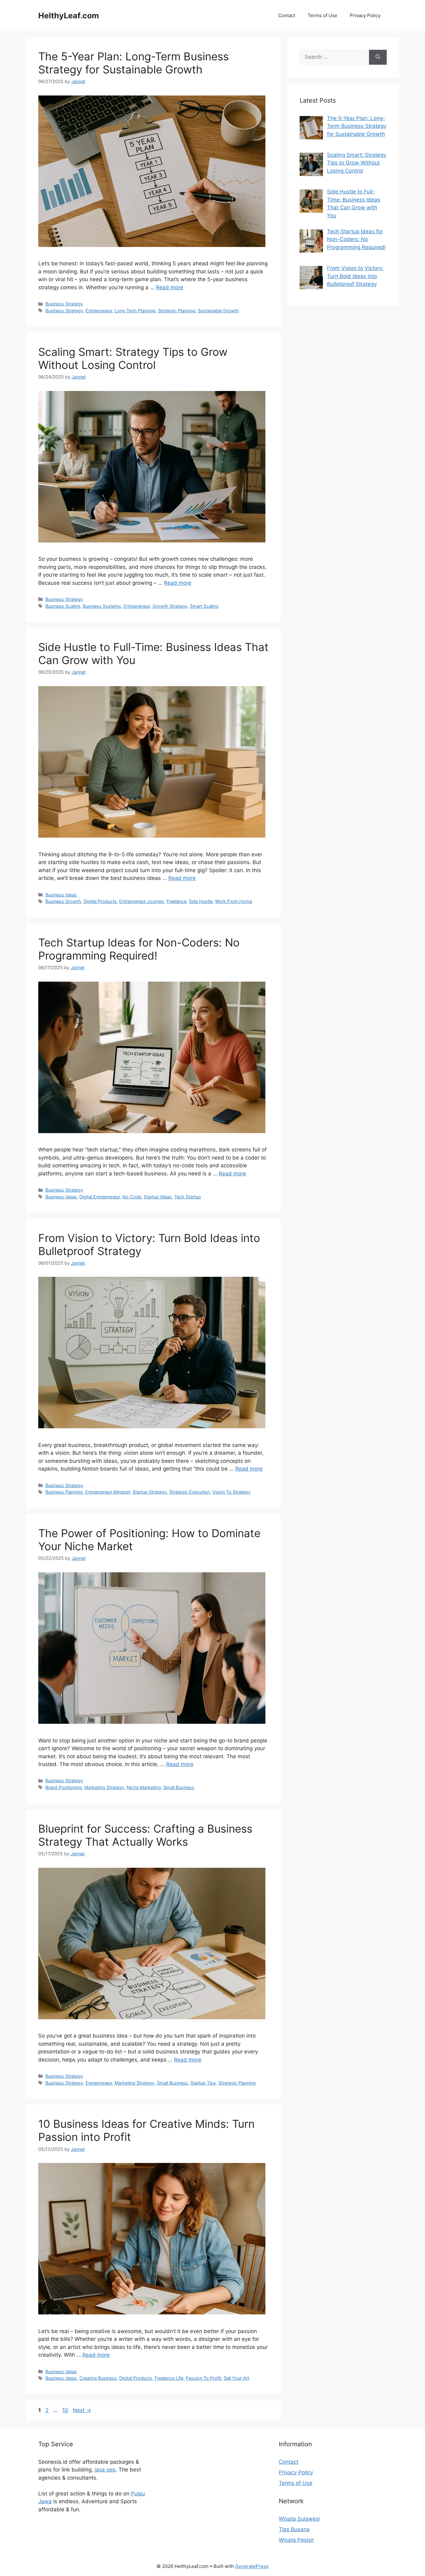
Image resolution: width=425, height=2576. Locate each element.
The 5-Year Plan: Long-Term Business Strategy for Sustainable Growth (133, 63)
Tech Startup (188, 1197)
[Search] (378, 57)
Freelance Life (169, 2378)
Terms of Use (322, 15)
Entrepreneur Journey (142, 901)
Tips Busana (294, 2529)
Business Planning (64, 1492)
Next (82, 2410)
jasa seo (105, 2470)
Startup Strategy (150, 1492)
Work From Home (234, 901)
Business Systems (102, 606)
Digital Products (100, 901)
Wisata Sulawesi (299, 2519)
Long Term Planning (135, 311)
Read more (170, 287)
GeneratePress (252, 2566)
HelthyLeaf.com (69, 16)
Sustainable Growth (218, 311)
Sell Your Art (236, 2378)
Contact (287, 15)
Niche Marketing (144, 1787)
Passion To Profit (203, 2378)
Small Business (179, 1787)
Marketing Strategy (104, 1787)
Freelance (176, 901)
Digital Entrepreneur (100, 1197)
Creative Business (98, 2378)
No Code (132, 1197)
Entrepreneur (99, 311)
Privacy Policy (365, 15)
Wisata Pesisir (296, 2540)
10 (66, 2410)
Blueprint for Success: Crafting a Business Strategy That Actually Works (145, 1835)
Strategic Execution (189, 1492)
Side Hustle (201, 901)
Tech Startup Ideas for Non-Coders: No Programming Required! (139, 949)
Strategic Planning (177, 311)
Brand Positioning (64, 1787)
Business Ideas (61, 895)
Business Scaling (63, 606)
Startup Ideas (158, 1197)
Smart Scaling (204, 606)
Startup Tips (203, 2083)
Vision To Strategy (231, 1492)
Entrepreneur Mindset (108, 1492)
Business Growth (63, 901)
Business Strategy (64, 304)
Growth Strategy (170, 606)
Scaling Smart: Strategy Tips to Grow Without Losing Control (133, 358)
